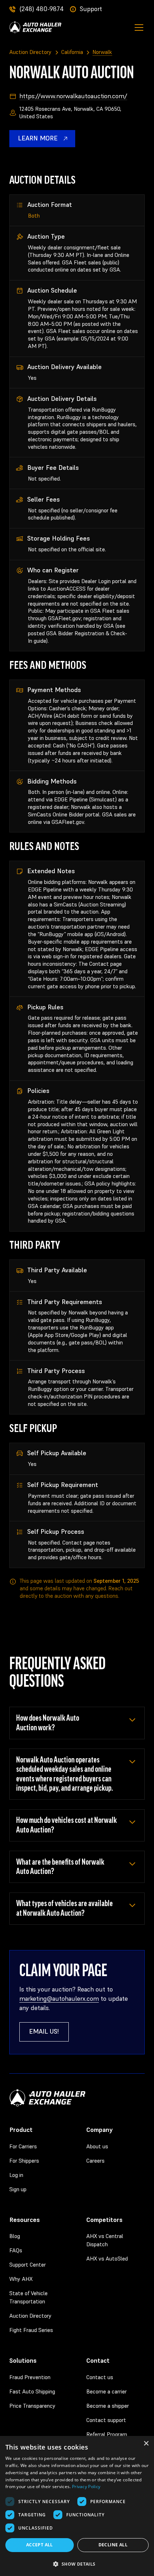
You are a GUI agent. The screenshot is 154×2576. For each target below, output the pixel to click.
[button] (137, 28)
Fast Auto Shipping (32, 2391)
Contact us (100, 2377)
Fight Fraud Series (31, 2330)
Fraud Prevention (30, 2377)
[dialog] (77, 2506)
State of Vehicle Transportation (28, 2297)
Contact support (106, 2420)
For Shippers (24, 2161)
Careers (95, 2161)
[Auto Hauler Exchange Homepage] (35, 27)
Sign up (18, 2189)
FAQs (16, 2250)
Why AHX (21, 2279)
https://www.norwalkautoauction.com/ (73, 96)
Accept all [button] (40, 2545)
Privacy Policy (86, 2487)
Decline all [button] (113, 2545)
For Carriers (23, 2146)
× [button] (146, 2444)
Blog (15, 2236)
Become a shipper (108, 2406)
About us (97, 2146)
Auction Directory (30, 2316)
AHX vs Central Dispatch (105, 2240)
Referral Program (107, 2434)
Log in (16, 2175)
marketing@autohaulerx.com (59, 1999)
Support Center (28, 2265)
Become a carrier (107, 2391)
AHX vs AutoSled (107, 2259)
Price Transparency (32, 2406)
